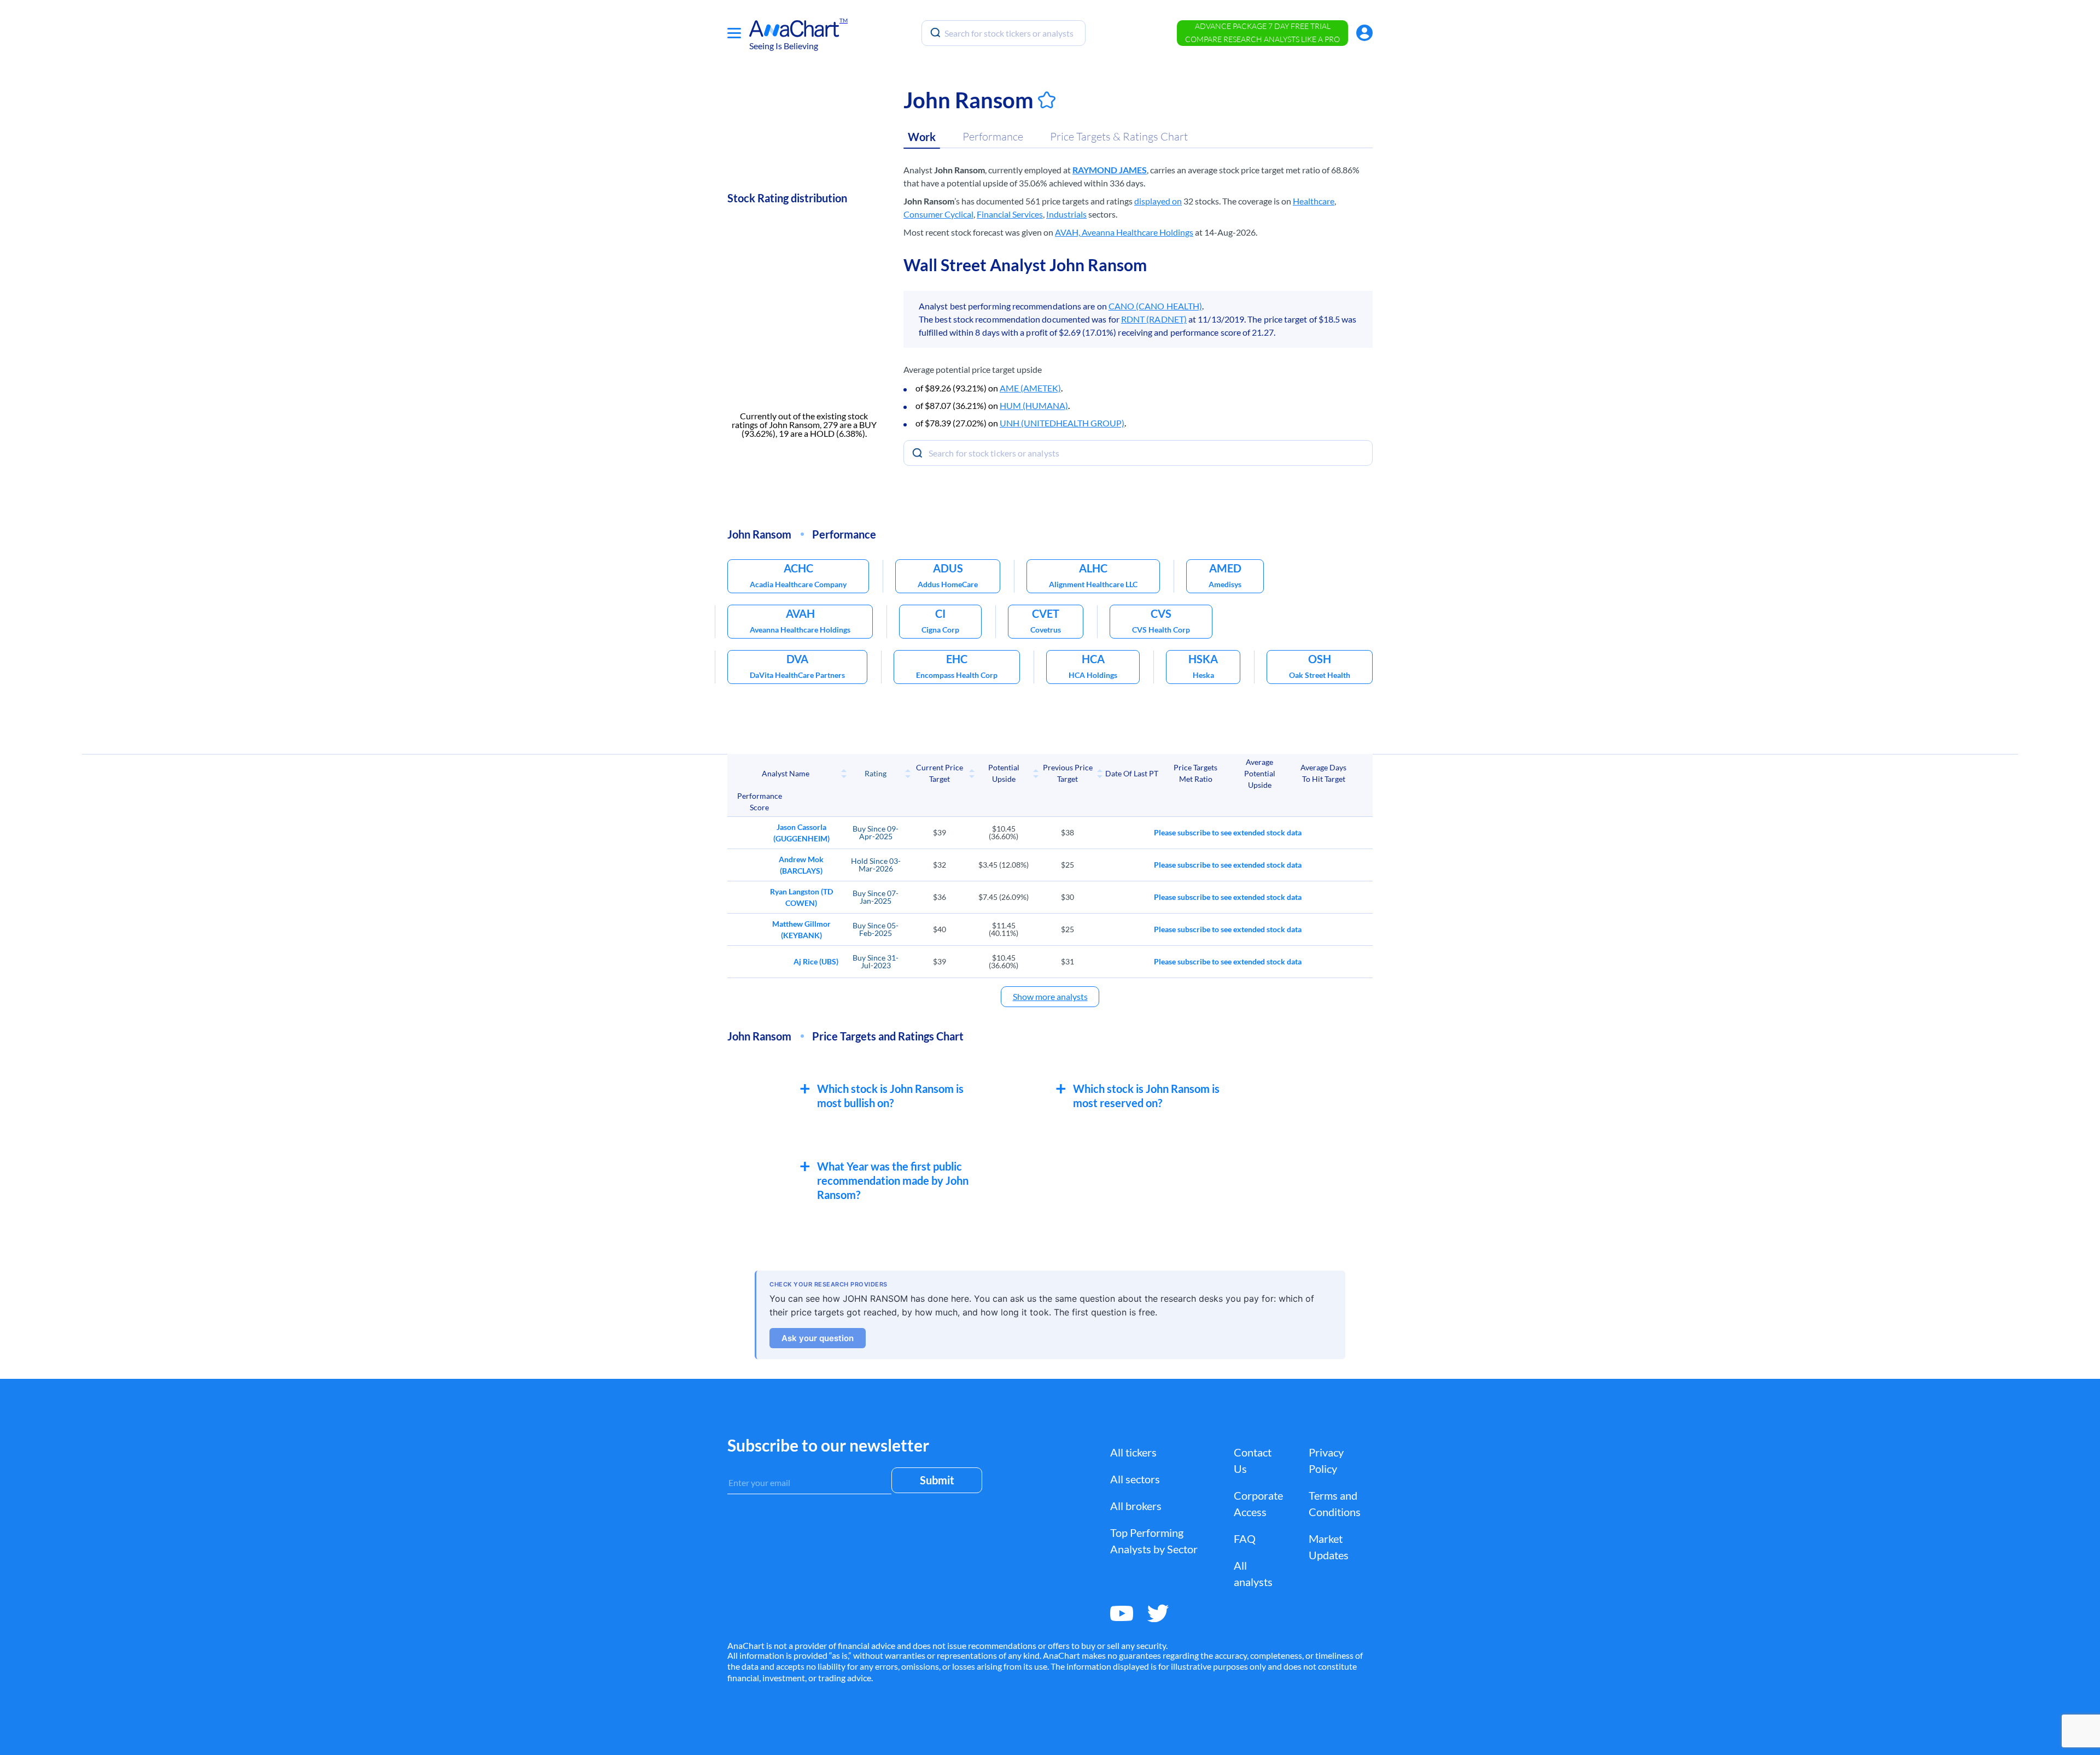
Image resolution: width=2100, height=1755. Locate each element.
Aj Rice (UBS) (816, 961)
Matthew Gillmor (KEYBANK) (801, 929)
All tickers (1133, 1452)
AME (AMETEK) (1030, 388)
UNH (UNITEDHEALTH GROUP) (1062, 423)
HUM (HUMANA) (1034, 405)
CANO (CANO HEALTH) (1155, 306)
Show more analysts (1050, 996)
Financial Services (1010, 214)
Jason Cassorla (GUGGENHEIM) (801, 833)
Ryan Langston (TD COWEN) (801, 897)
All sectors (1135, 1479)
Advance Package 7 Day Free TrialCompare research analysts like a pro (1262, 33)
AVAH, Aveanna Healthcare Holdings (1124, 232)
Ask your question (818, 1338)
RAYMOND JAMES (1110, 170)
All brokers (1136, 1506)
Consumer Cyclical (938, 214)
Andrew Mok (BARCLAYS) (801, 865)
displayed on (1158, 201)
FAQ (1245, 1538)
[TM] (794, 29)
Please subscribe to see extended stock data (1228, 832)
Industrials (1066, 214)
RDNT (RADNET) (1154, 319)
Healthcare (1314, 201)
